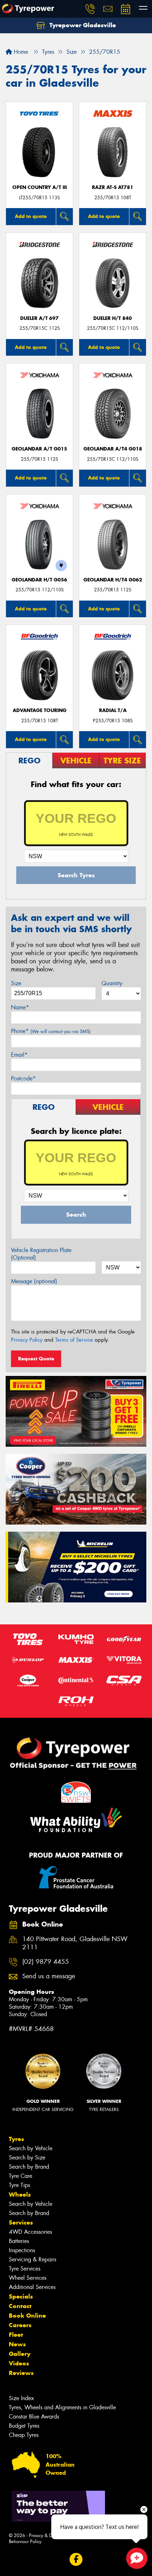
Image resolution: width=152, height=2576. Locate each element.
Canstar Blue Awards (34, 2417)
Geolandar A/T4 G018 (113, 449)
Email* (19, 1055)
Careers (20, 2325)
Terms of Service (74, 1340)
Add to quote (31, 216)
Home (20, 52)
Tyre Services (25, 2269)
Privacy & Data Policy (50, 2535)
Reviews (21, 2373)
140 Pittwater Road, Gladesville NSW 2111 (75, 1943)
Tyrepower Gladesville (82, 25)
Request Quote (36, 1359)
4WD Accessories (30, 2232)
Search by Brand (29, 2167)
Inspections (22, 2250)
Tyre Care (21, 2176)
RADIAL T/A (113, 710)
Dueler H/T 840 (113, 318)
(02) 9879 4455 (46, 1962)
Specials (21, 2296)
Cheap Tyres (24, 2435)
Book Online (27, 2316)
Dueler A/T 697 (39, 318)
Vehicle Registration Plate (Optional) (41, 1254)
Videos (19, 2363)
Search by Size (27, 2158)
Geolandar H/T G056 (39, 580)
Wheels (20, 2195)
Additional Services (32, 2287)
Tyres (16, 2139)
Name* (20, 1007)
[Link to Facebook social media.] (76, 2559)
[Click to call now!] (90, 9)
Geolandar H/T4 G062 (113, 580)
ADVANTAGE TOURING (40, 710)
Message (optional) (34, 1281)
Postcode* (23, 1078)
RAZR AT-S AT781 (113, 187)
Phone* (51, 1031)
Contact (20, 2306)
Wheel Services (28, 2278)
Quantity (112, 983)
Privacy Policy (27, 1340)
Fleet (16, 2335)
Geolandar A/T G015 (39, 449)
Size (16, 983)
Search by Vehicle (31, 2148)
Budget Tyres (24, 2426)
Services (21, 2222)
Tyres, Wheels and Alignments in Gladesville (62, 2407)
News (17, 2344)
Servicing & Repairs (33, 2259)
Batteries (19, 2241)
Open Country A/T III (40, 187)
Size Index (21, 2398)
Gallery (20, 2354)
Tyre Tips (19, 2185)
